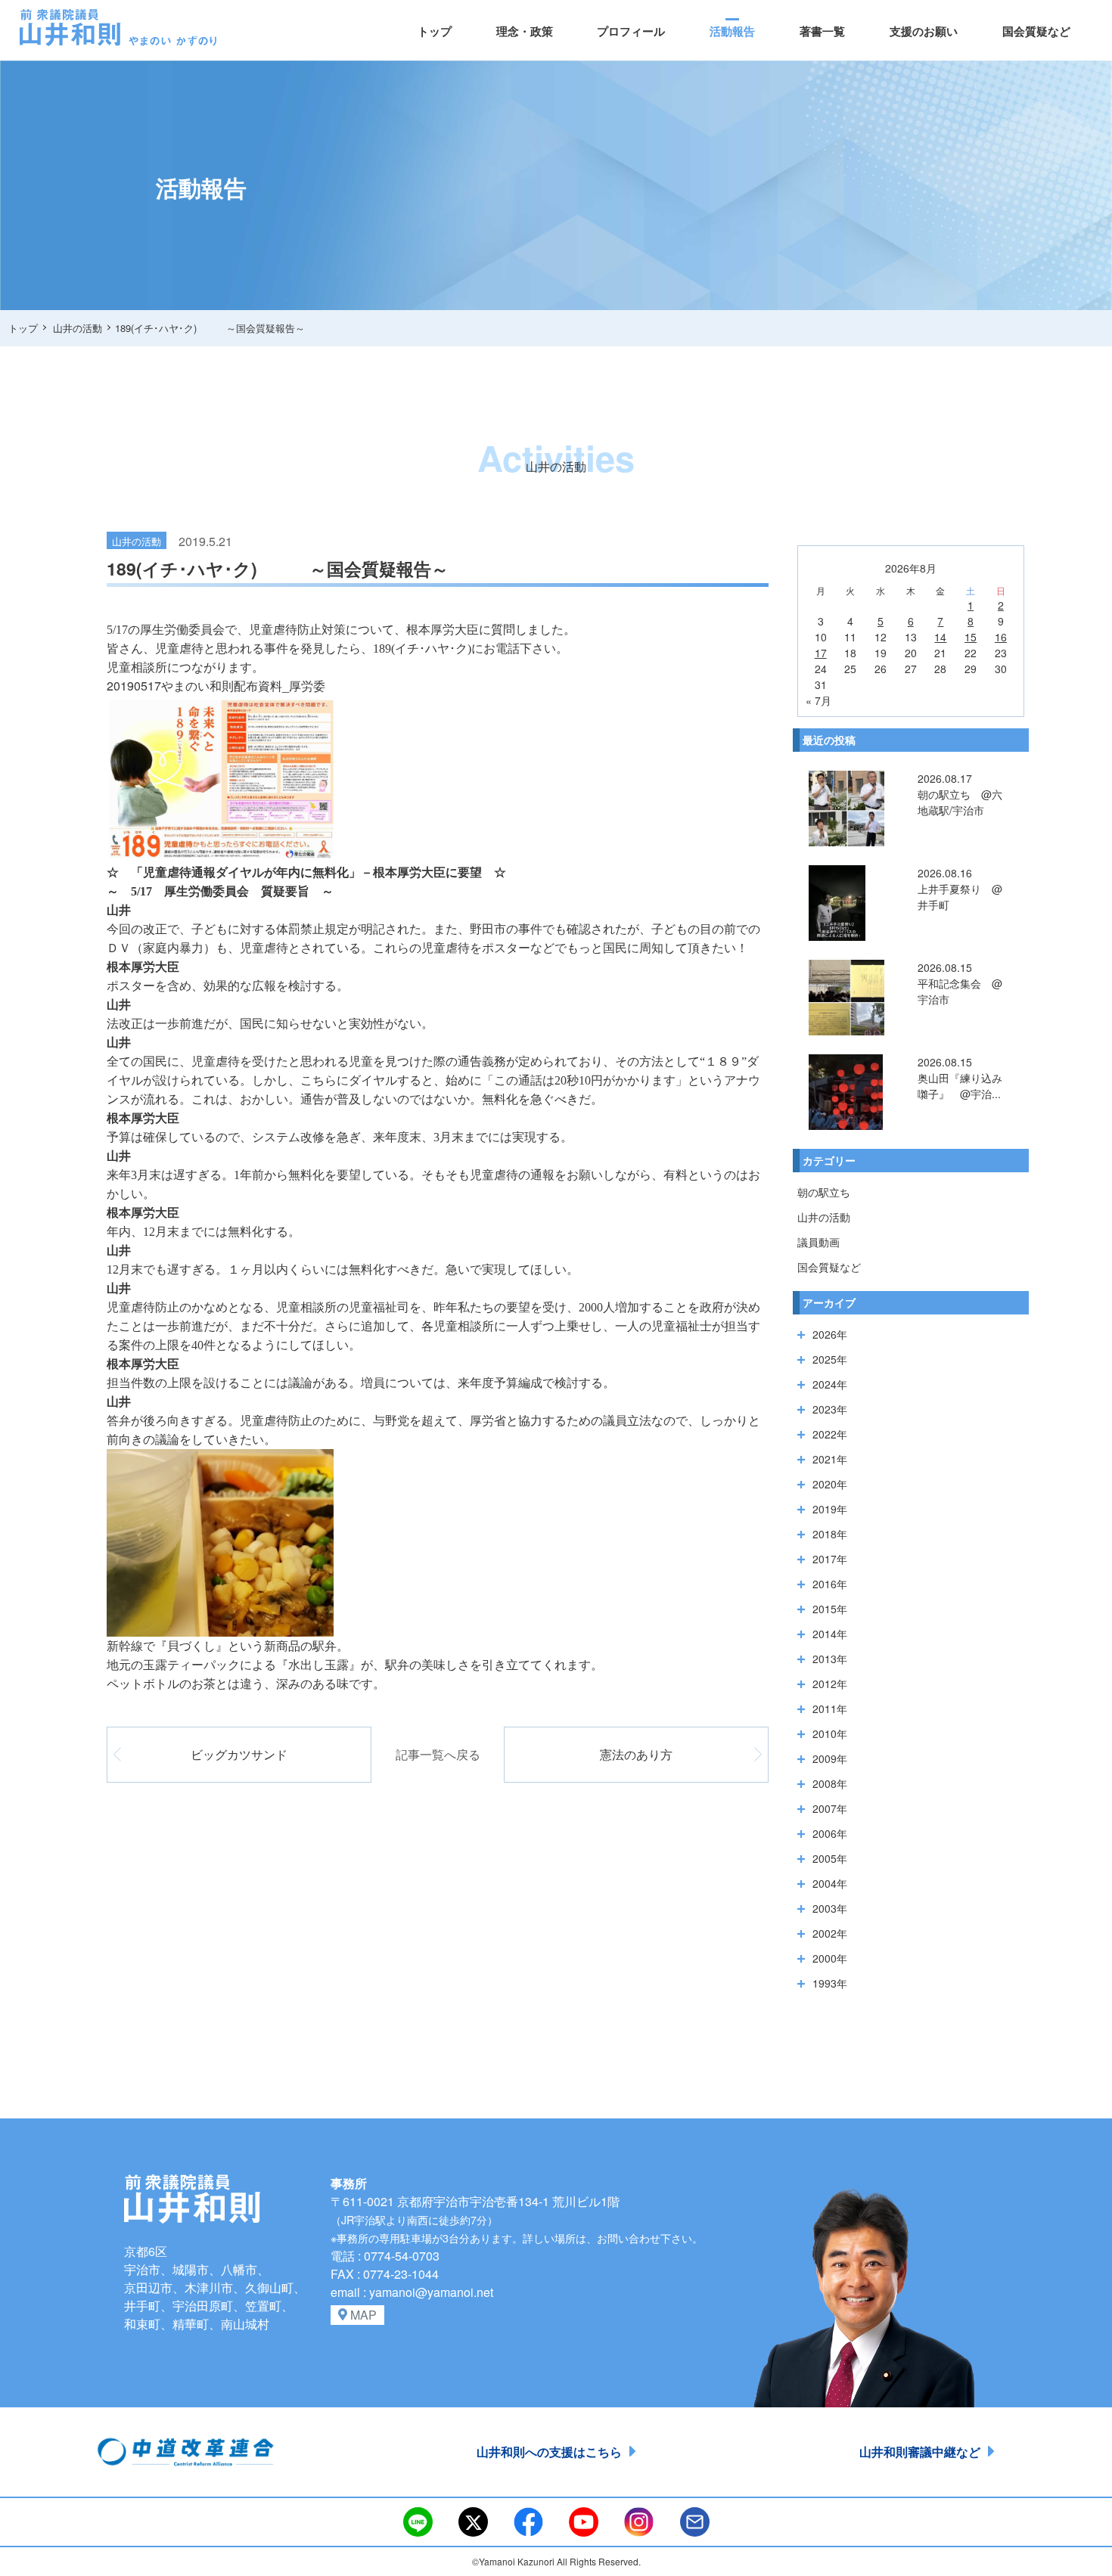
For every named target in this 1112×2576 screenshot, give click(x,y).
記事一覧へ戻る (438, 1754)
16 (1001, 637)
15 (971, 637)
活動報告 (732, 31)
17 (821, 653)
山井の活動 (824, 1217)
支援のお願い (924, 31)
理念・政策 (525, 31)
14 (940, 637)
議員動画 (818, 1242)
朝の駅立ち (824, 1192)
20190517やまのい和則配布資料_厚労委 (216, 686)
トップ (435, 31)
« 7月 (818, 700)
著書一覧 (822, 31)
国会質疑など (1036, 31)
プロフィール (631, 31)
